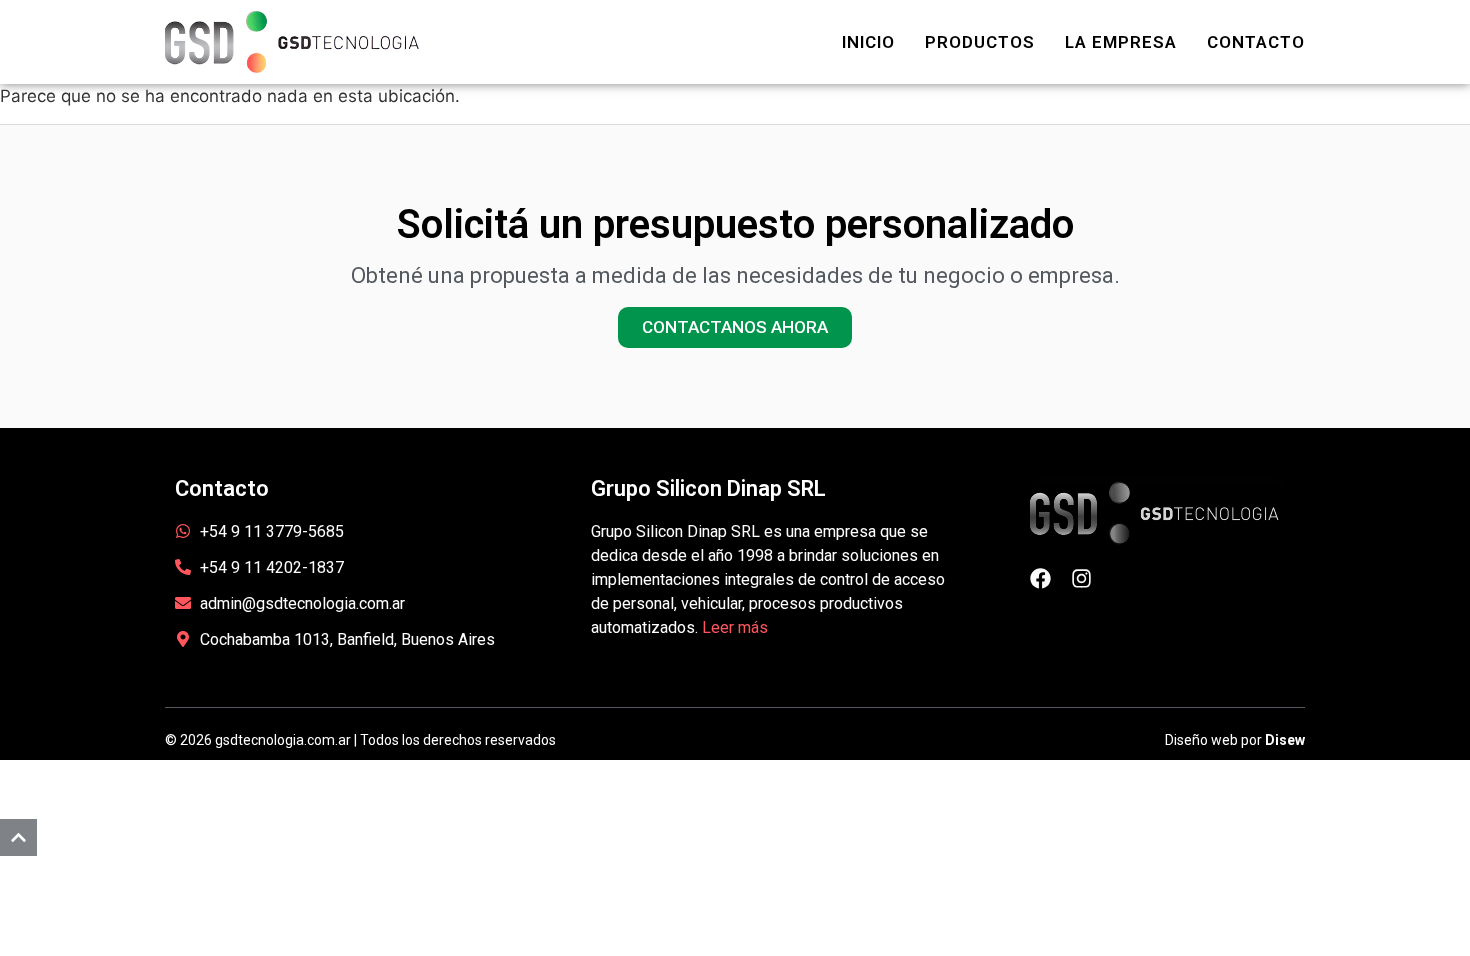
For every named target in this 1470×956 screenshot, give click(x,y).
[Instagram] (1081, 578)
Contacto (1256, 42)
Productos (980, 42)
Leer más (735, 627)
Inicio (868, 42)
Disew (1285, 740)
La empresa (1121, 42)
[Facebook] (1040, 578)
